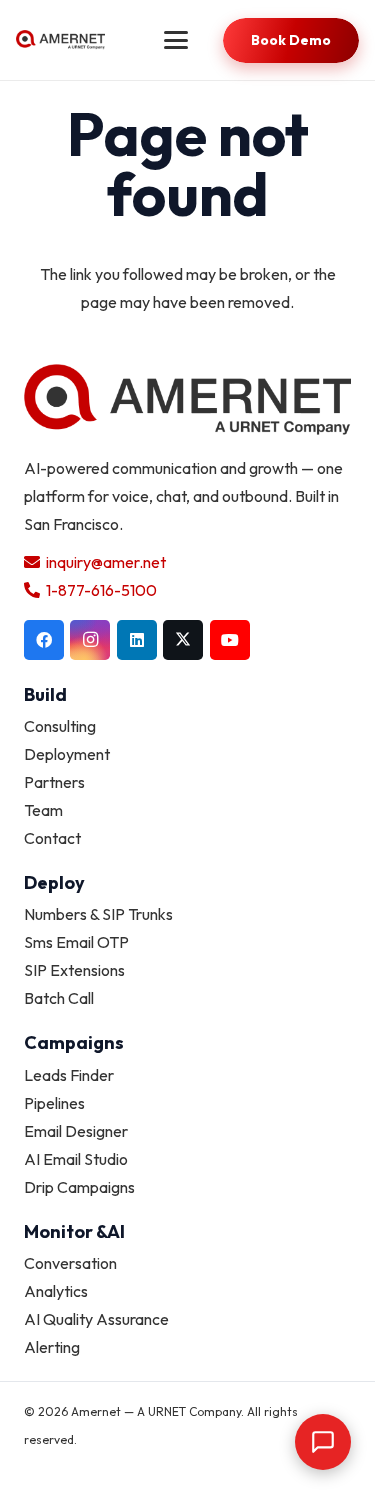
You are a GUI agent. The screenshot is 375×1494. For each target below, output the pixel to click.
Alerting (52, 1347)
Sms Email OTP (76, 942)
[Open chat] (323, 1442)
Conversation (70, 1263)
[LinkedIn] (137, 640)
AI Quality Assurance (96, 1319)
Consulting (60, 726)
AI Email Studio (76, 1159)
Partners (54, 782)
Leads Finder (69, 1075)
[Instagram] (90, 640)
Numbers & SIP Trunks (98, 914)
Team (43, 810)
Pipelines (54, 1103)
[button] (176, 40)
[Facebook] (44, 640)
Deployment (67, 754)
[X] (183, 640)
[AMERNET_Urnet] (60, 40)
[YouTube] (230, 640)
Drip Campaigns (79, 1187)
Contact (52, 838)
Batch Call (59, 998)
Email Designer (76, 1131)
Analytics (56, 1291)
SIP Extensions (74, 970)
